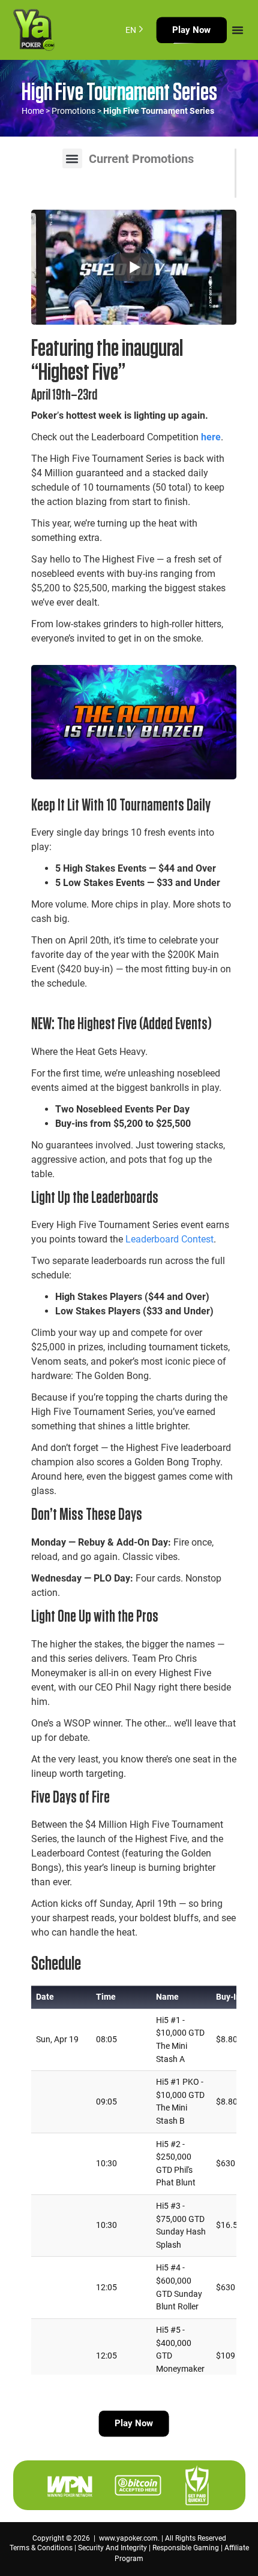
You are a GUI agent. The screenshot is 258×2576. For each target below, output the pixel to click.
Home (33, 111)
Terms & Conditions (41, 2548)
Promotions (73, 111)
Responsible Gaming (186, 2548)
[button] (72, 158)
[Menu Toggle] (238, 30)
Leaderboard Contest (169, 1239)
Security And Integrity (112, 2548)
